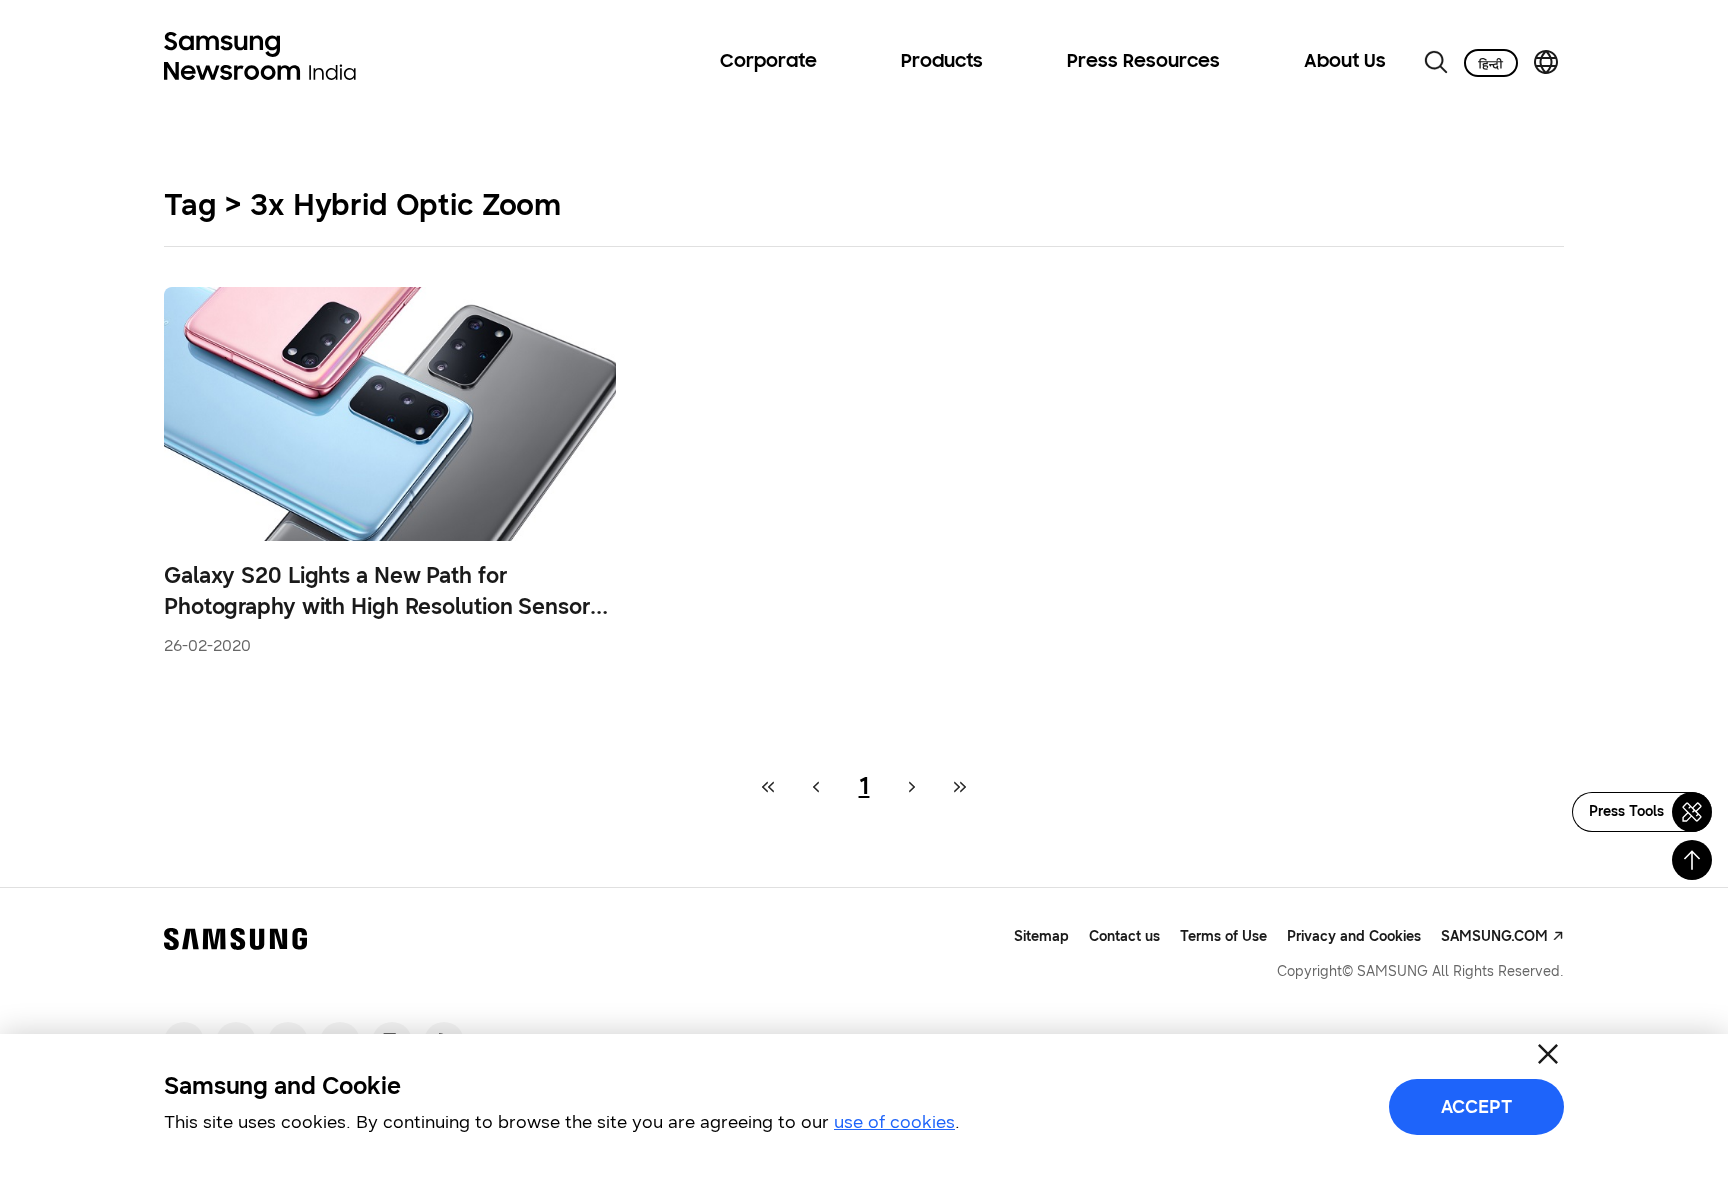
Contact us (1124, 936)
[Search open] (1436, 62)
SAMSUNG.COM (1494, 936)
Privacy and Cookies (1354, 936)
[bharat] (1491, 63)
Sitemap (1041, 936)
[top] (1692, 860)
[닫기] (1548, 1054)
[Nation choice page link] (1546, 62)
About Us (1345, 62)
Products (942, 62)
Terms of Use (1223, 936)
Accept (1476, 1107)
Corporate (768, 62)
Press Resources (1143, 62)
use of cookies (894, 1122)
